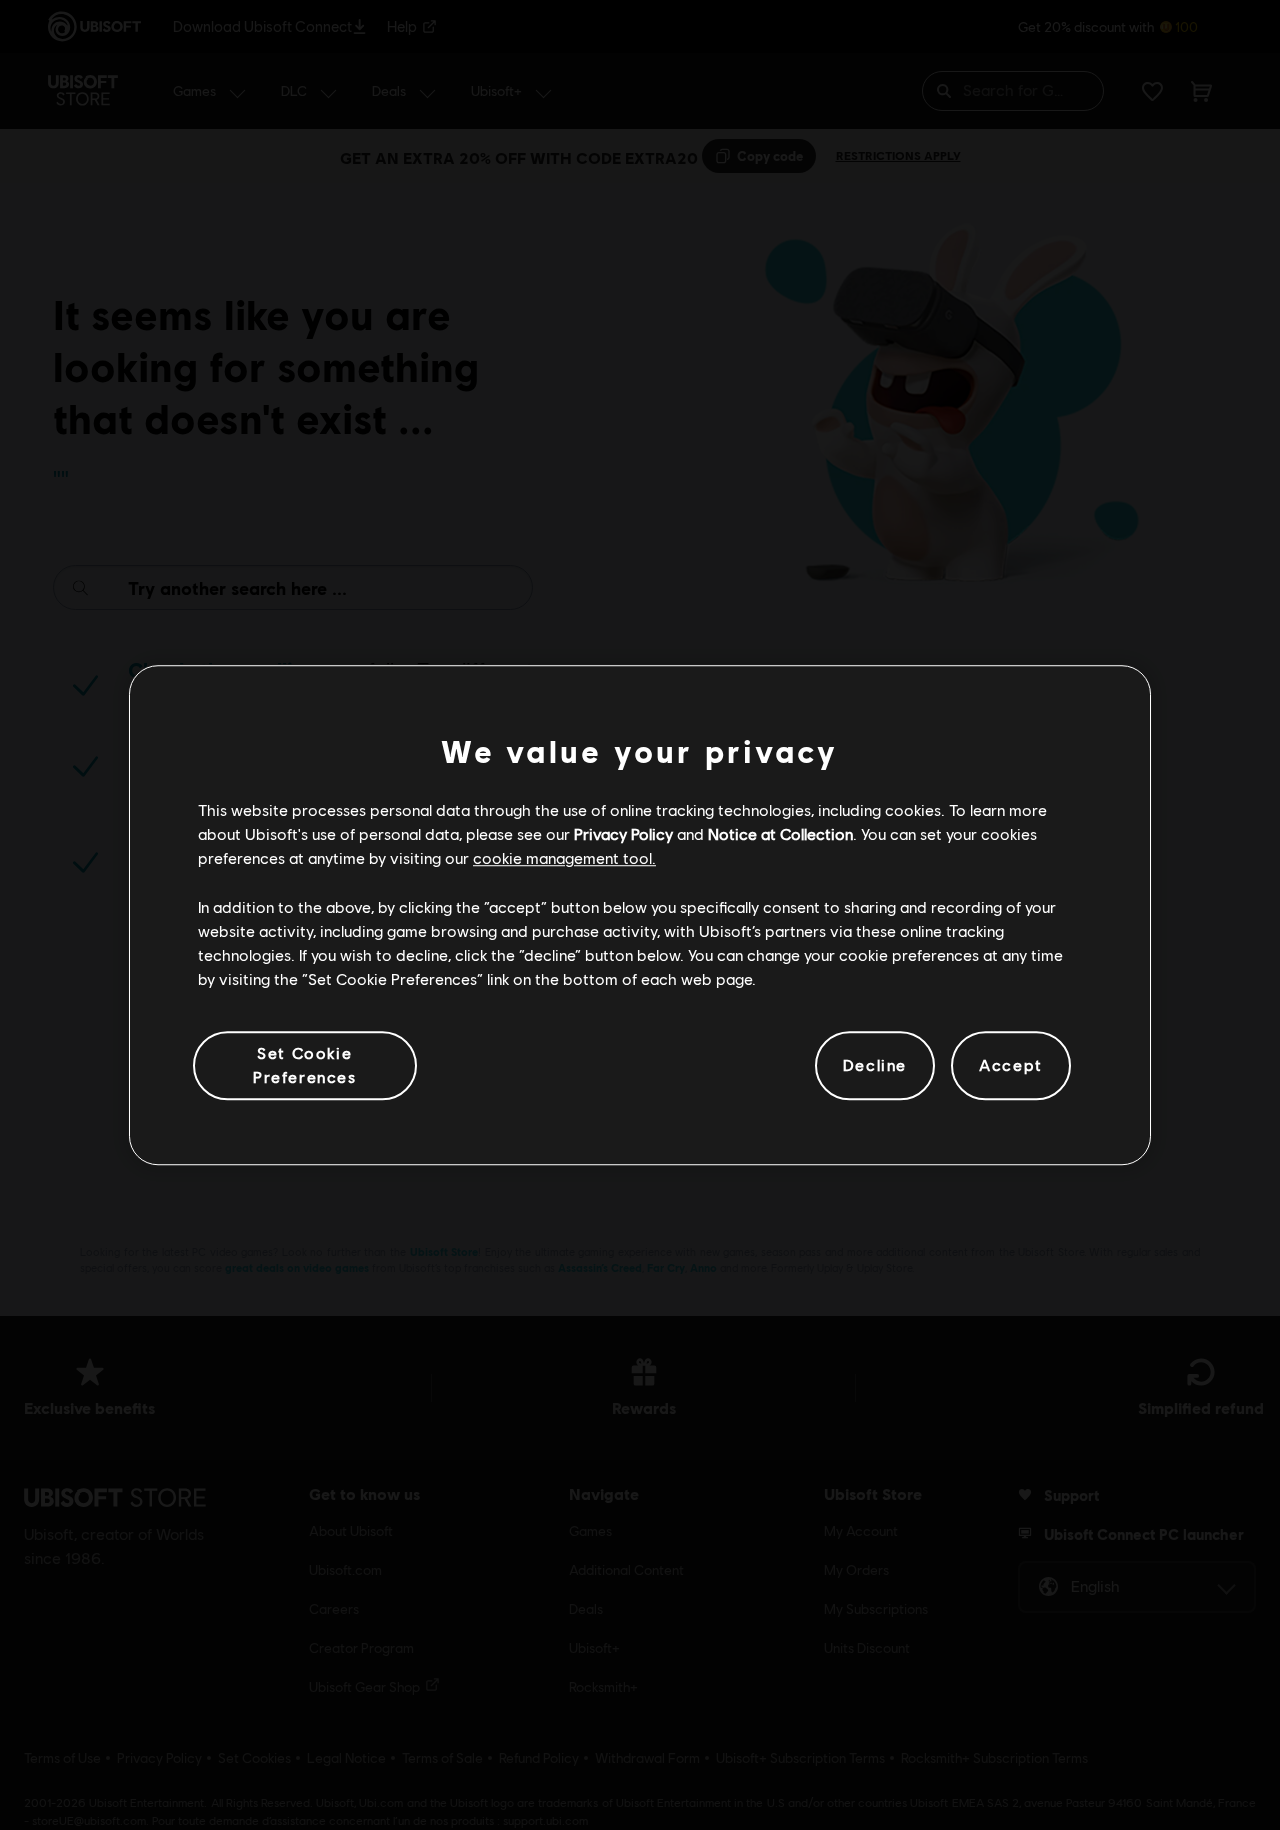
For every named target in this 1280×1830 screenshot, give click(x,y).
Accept (1011, 1065)
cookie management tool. (564, 858)
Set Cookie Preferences (305, 1064)
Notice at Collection (780, 833)
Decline (875, 1065)
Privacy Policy (623, 833)
